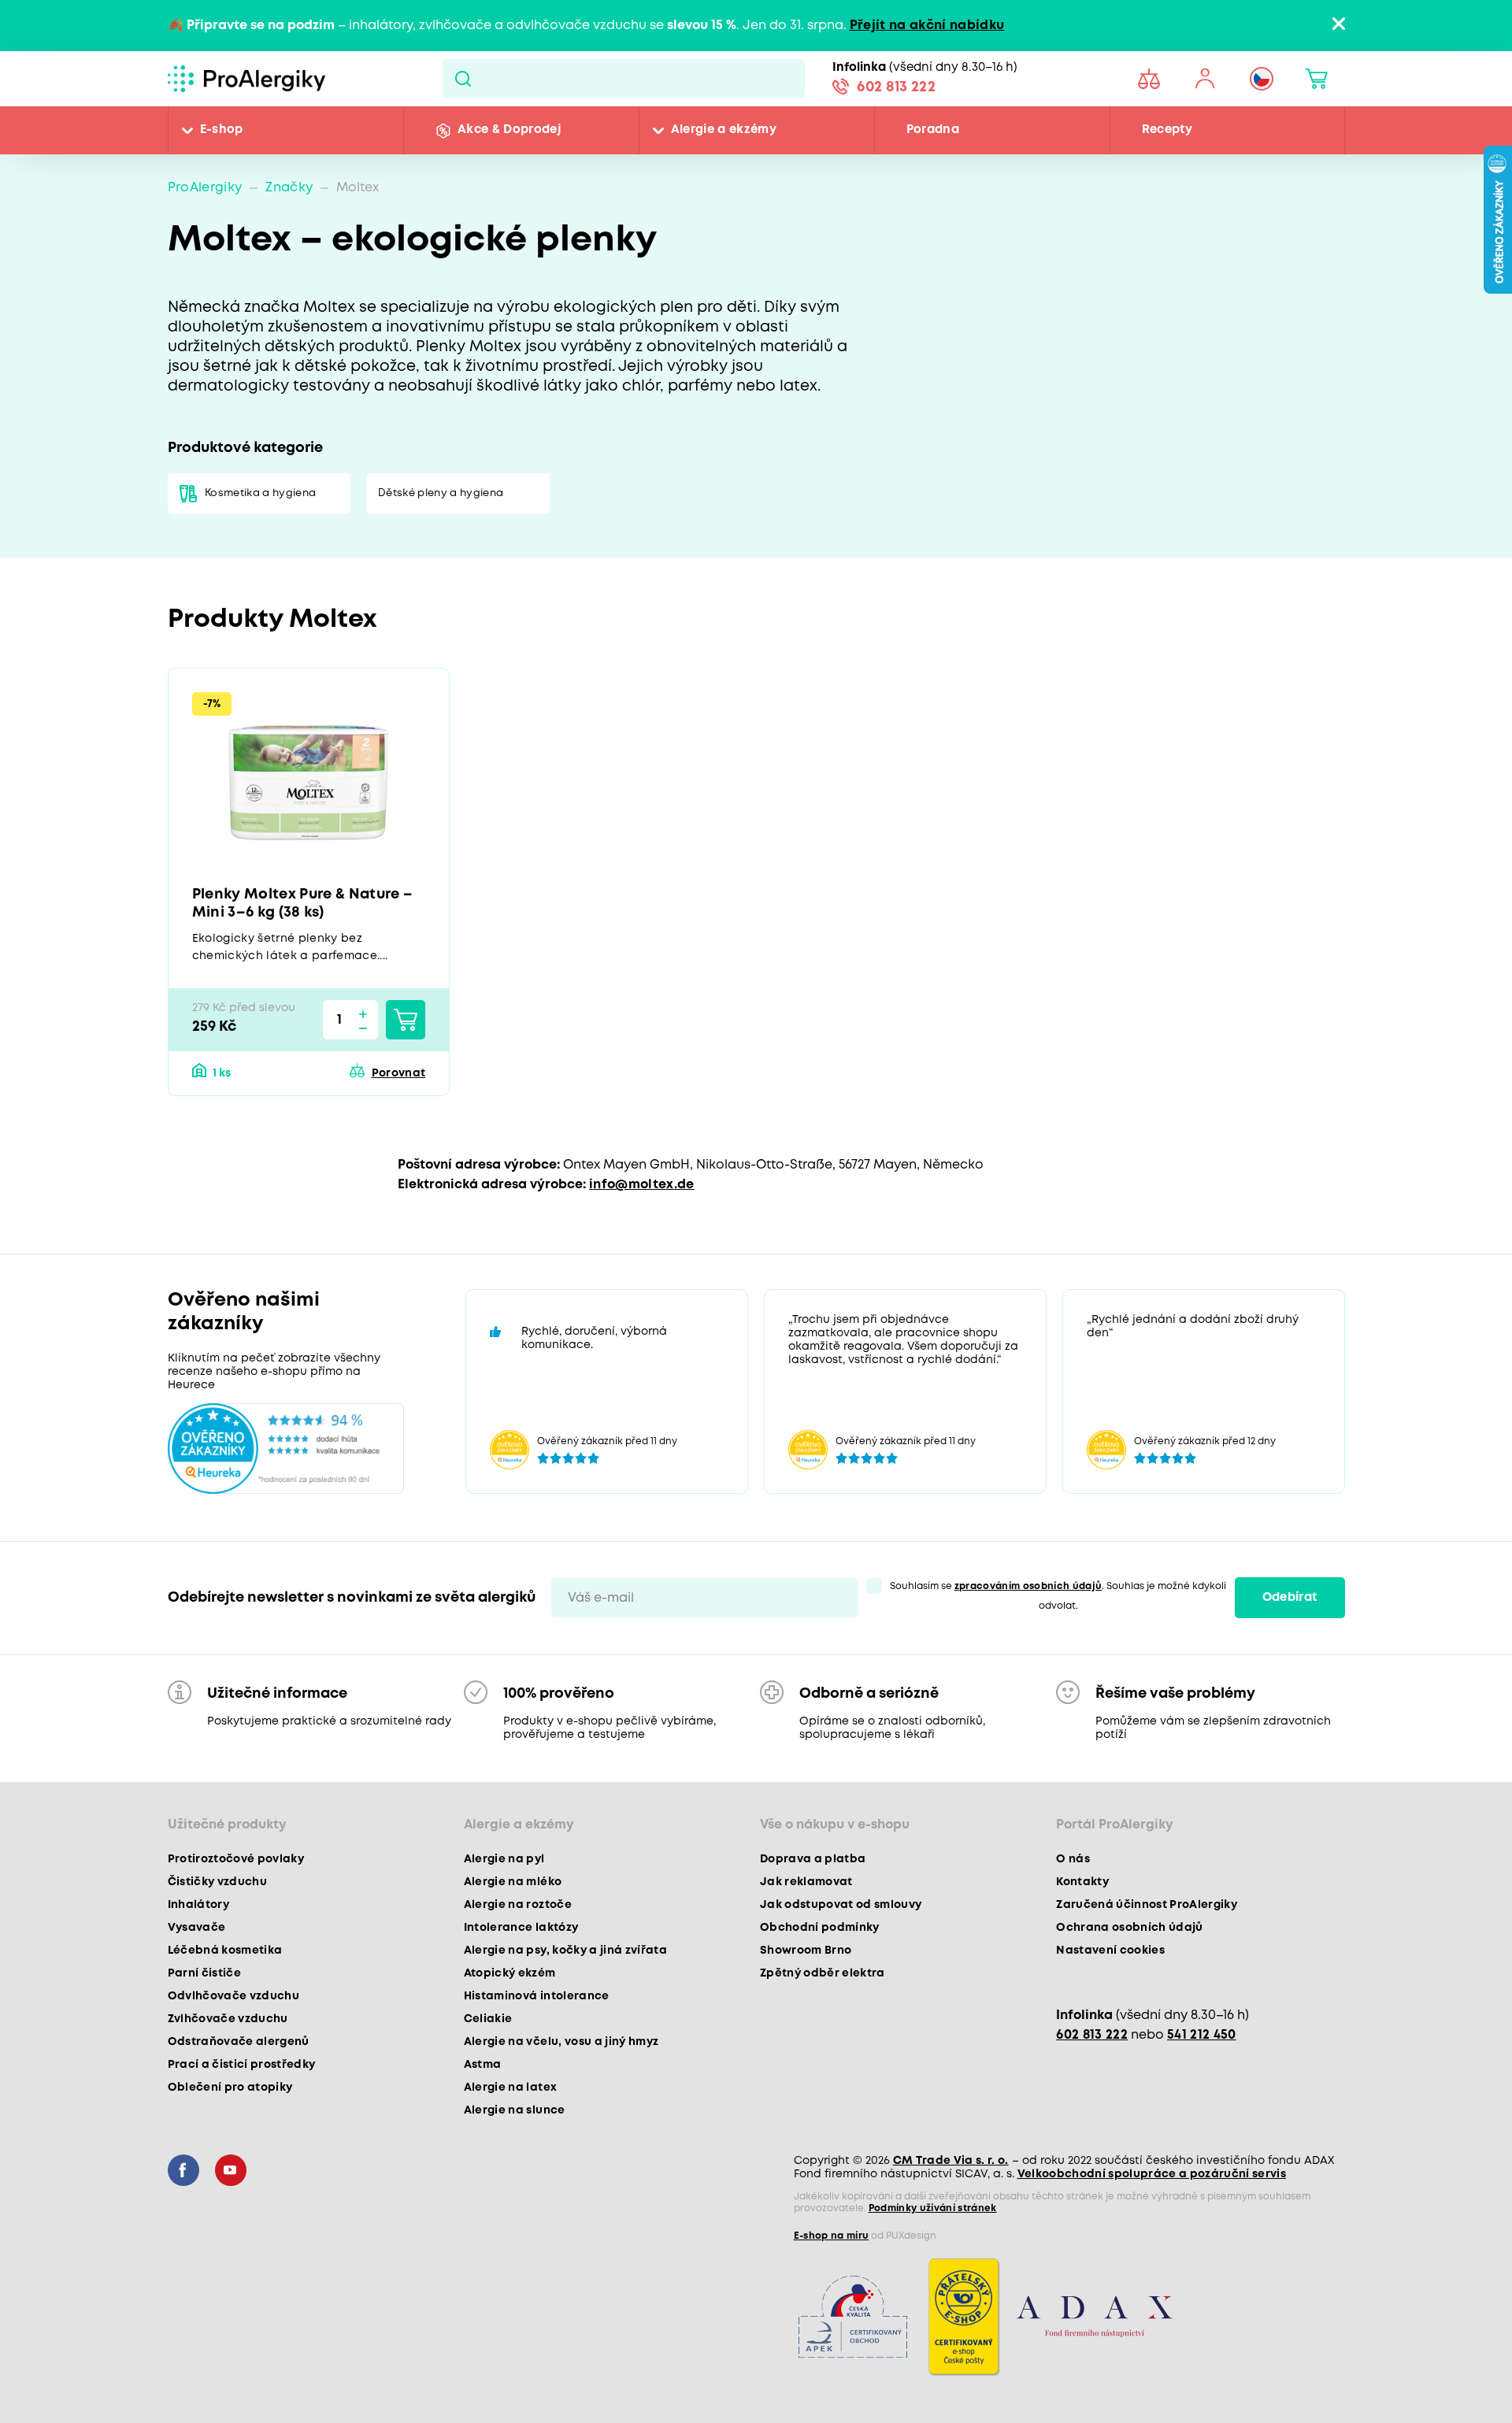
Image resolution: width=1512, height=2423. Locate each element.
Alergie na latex (510, 2088)
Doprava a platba (813, 1859)
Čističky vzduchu (217, 1882)
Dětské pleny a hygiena (441, 493)
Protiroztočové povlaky (236, 1859)
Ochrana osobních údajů (1129, 1928)
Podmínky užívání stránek (933, 2208)
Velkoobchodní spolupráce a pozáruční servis (1152, 2174)
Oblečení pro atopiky (230, 2088)
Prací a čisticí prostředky (242, 2065)
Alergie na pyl (504, 1859)
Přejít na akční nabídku (927, 26)
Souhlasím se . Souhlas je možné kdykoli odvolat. (1058, 1596)
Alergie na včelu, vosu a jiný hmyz (561, 2042)
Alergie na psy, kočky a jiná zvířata (565, 1951)
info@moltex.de (642, 1185)
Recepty (1167, 130)
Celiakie (488, 2019)
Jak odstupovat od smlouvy (841, 1905)
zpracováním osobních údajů (1028, 1586)
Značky (289, 188)
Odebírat (1290, 1598)
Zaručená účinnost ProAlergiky (1147, 1905)
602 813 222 (896, 87)
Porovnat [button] (398, 1073)
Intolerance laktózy (521, 1928)
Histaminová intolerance (537, 1996)
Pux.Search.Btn (463, 79)
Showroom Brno (806, 1951)
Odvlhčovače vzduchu (233, 1996)
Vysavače (197, 1928)
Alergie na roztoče (518, 1905)
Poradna (933, 130)
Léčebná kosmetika (225, 1951)
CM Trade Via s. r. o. (951, 2161)
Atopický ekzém (510, 1973)
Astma (483, 2065)
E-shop (222, 130)
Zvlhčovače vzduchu (228, 2019)
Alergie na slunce (515, 2110)
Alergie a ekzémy (724, 130)
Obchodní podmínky (820, 1928)
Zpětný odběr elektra (823, 1973)
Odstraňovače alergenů (239, 2042)
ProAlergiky (205, 188)
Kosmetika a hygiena (260, 493)
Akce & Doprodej (509, 130)
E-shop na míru (832, 2236)
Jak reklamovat (806, 1882)
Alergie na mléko (513, 1882)
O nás (1073, 1859)
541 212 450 (1202, 2035)
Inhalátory (198, 1905)
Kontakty (1082, 1882)
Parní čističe (204, 1973)
